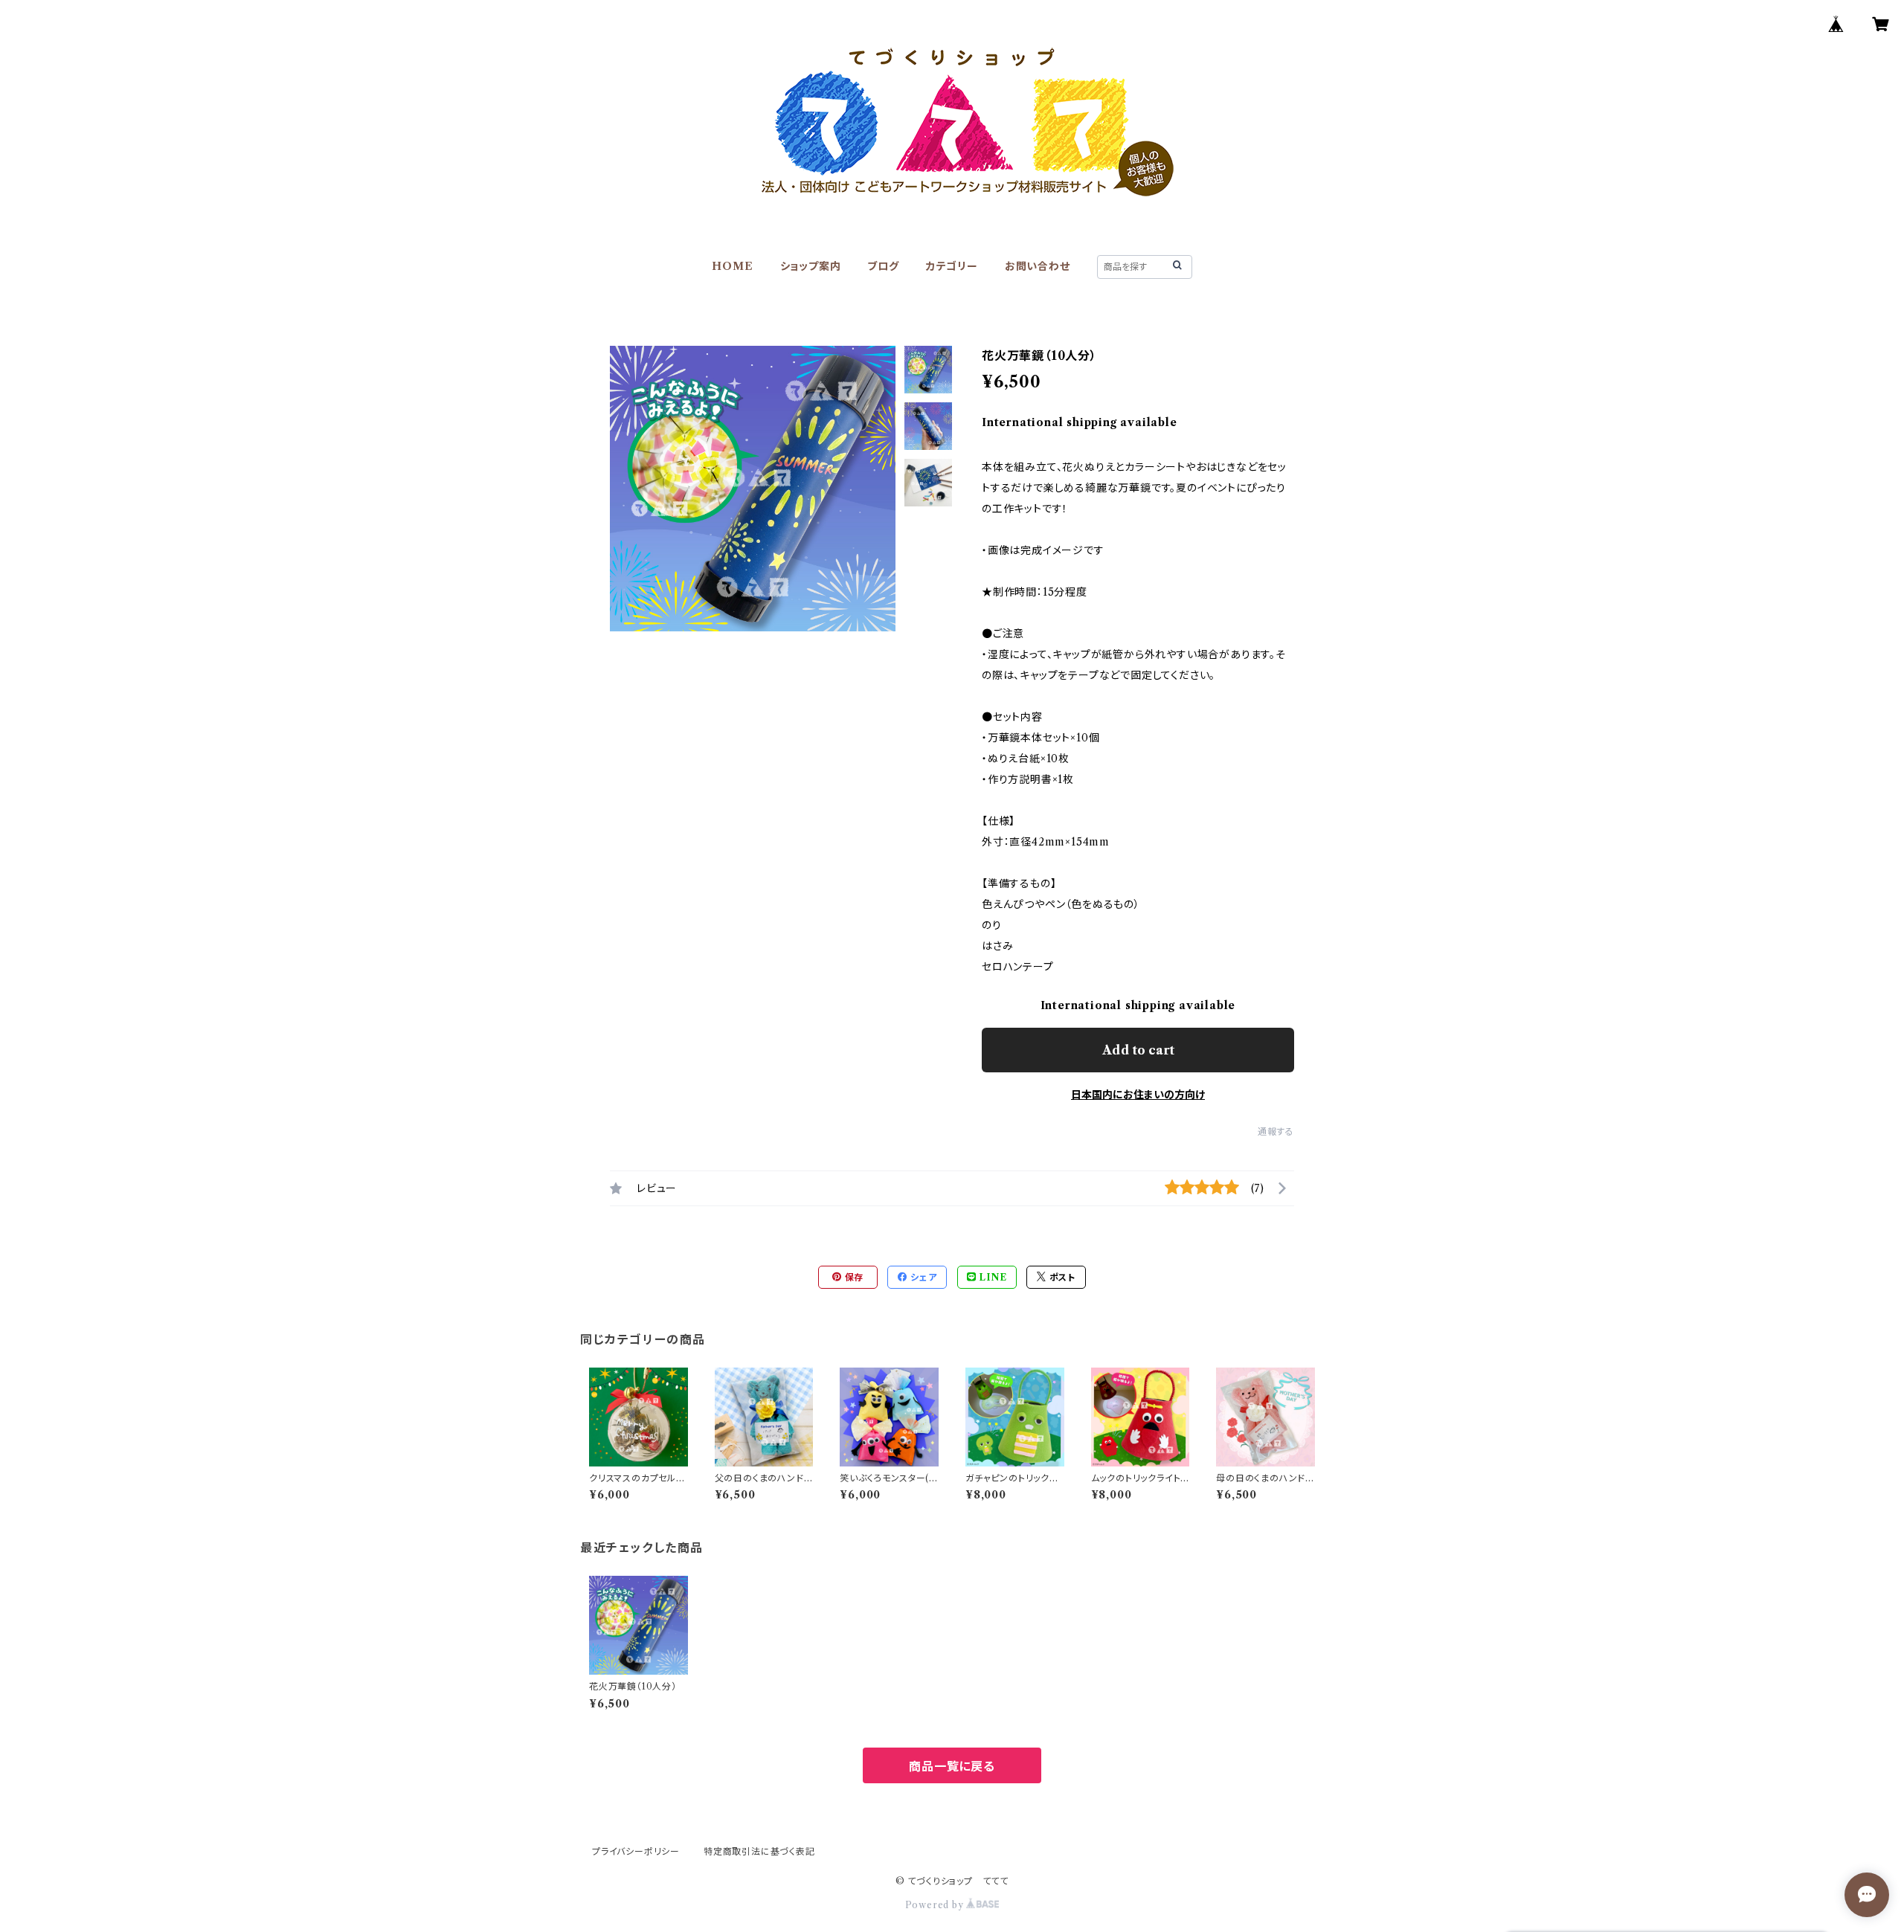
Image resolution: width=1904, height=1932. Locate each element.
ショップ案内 (811, 266)
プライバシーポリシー (636, 1851)
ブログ (883, 266)
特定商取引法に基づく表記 (759, 1851)
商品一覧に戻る (952, 1766)
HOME (732, 266)
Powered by (936, 1905)
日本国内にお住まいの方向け (1138, 1095)
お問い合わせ (1038, 266)
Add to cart (1138, 1050)
